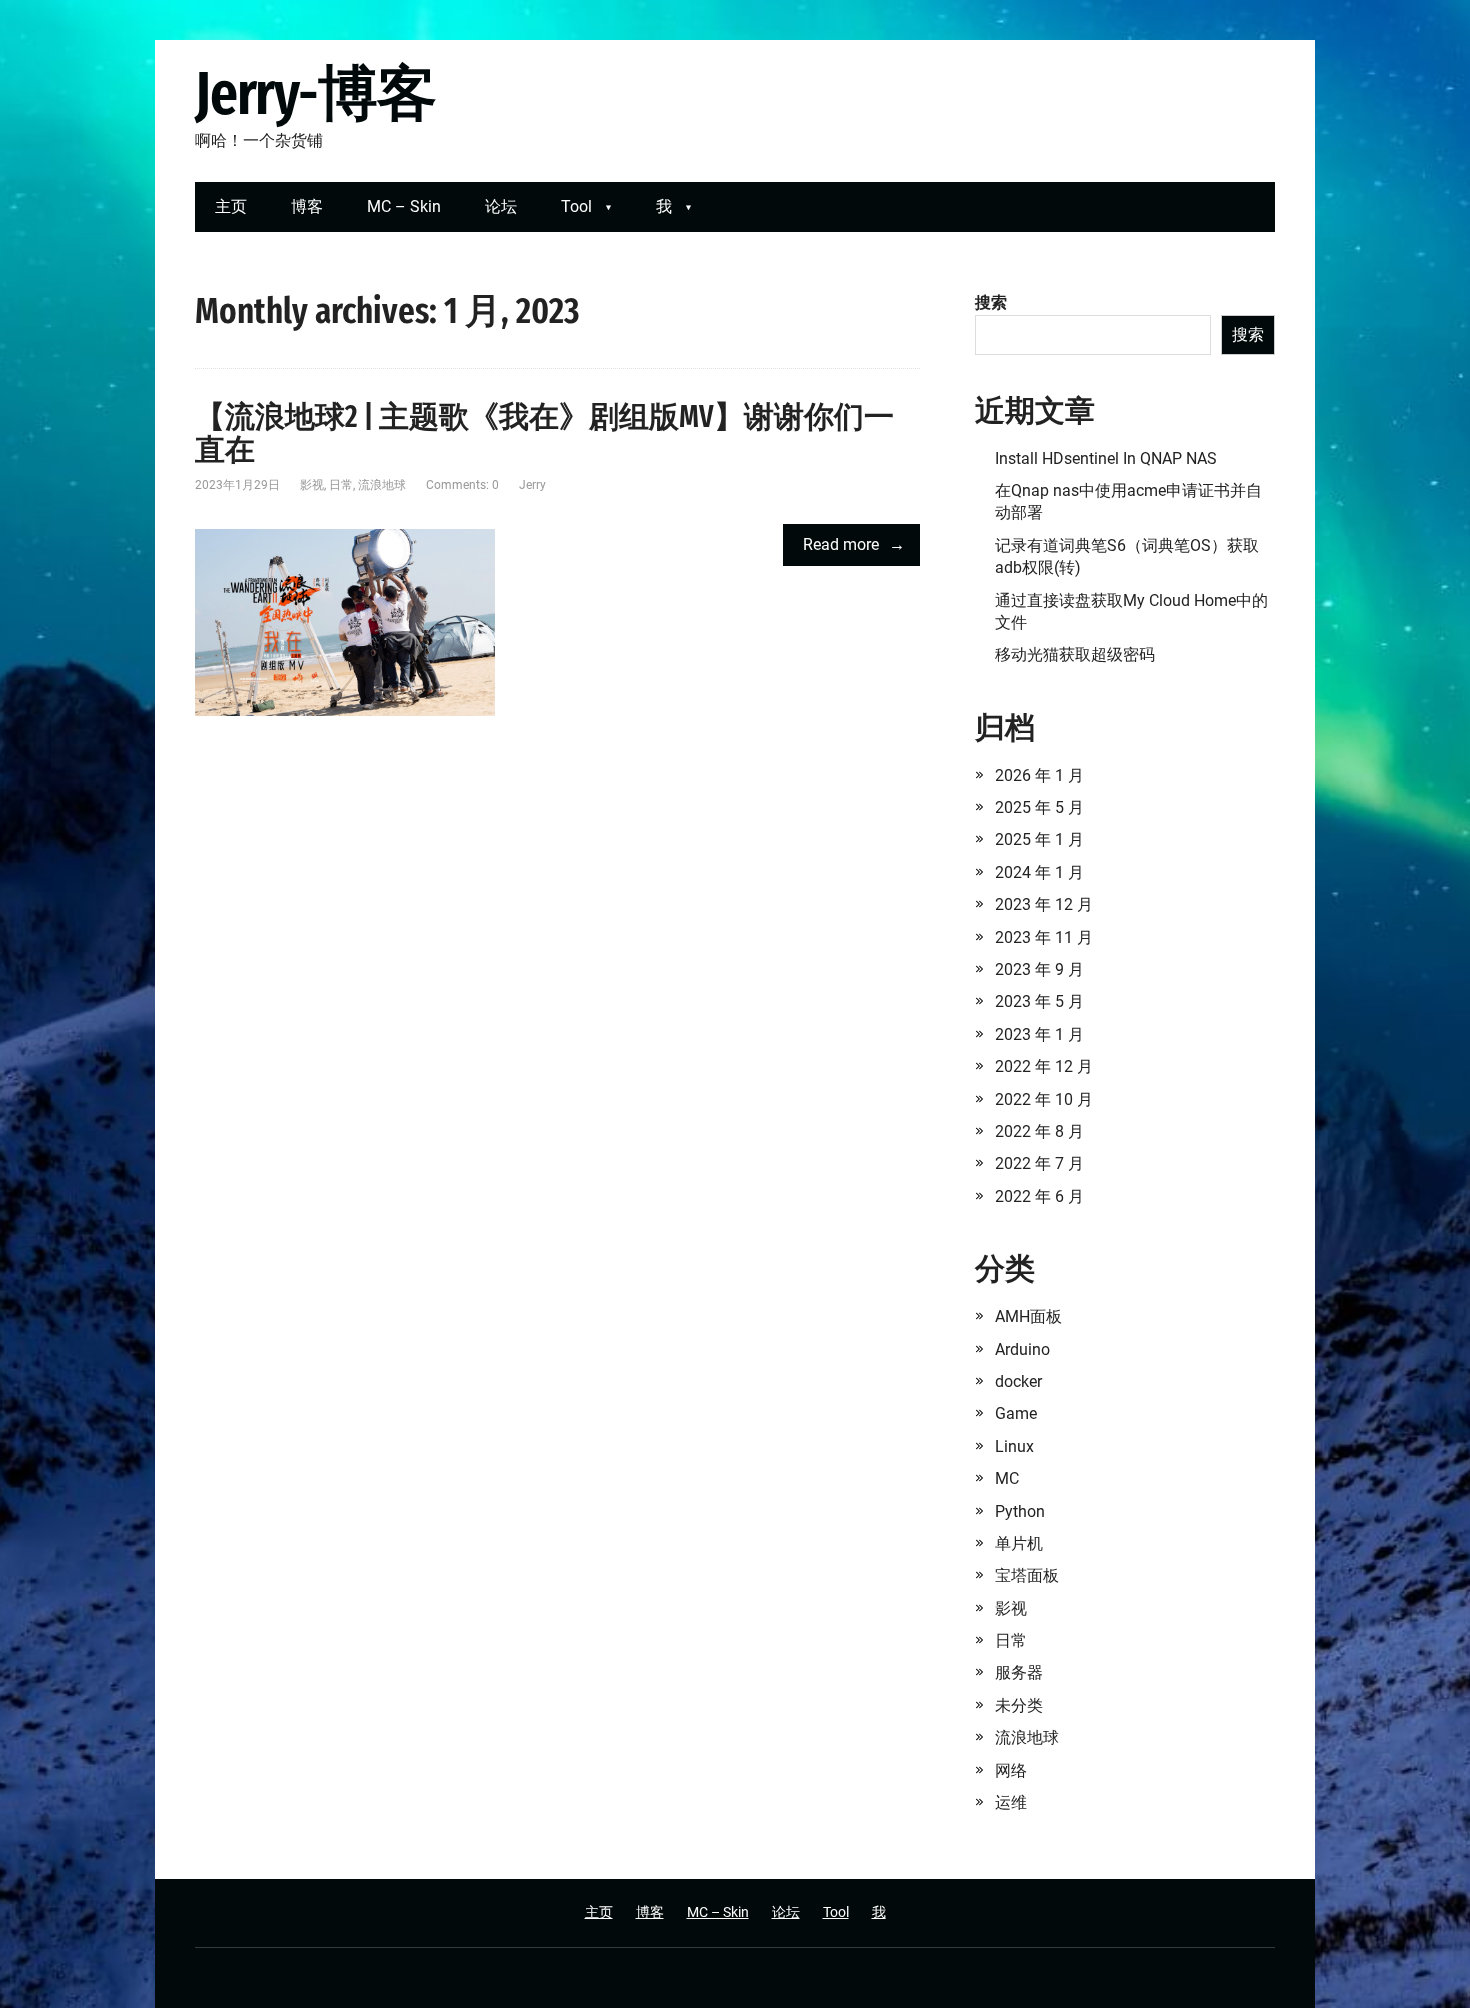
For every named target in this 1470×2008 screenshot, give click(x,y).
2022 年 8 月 (1039, 1131)
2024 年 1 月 (1039, 872)
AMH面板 (1028, 1316)
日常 (341, 485)
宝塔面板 (1027, 1575)
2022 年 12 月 (1044, 1066)
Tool (576, 206)
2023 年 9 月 (1039, 969)
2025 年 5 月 (1039, 807)
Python (1020, 1511)
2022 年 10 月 (1044, 1099)
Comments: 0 (462, 485)
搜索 (991, 302)
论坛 (501, 206)
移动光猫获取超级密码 (1075, 654)
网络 (1011, 1770)
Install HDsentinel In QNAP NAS (1106, 458)
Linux (1014, 1446)
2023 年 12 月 (1044, 904)
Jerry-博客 (315, 95)
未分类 (1019, 1705)
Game (1016, 1413)
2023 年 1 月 (1039, 1034)
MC (1007, 1478)
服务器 (1019, 1672)
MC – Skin (404, 206)
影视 (312, 485)
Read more (841, 544)
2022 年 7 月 (1039, 1163)
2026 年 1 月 (1039, 775)
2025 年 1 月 (1039, 839)
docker (1018, 1381)
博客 (307, 206)
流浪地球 (382, 485)
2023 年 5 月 (1039, 1001)
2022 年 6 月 (1039, 1196)
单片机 (1019, 1543)
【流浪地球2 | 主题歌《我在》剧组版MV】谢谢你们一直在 (544, 433)
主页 (231, 206)
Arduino (1022, 1349)
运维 (1011, 1802)
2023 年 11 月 (1044, 937)
